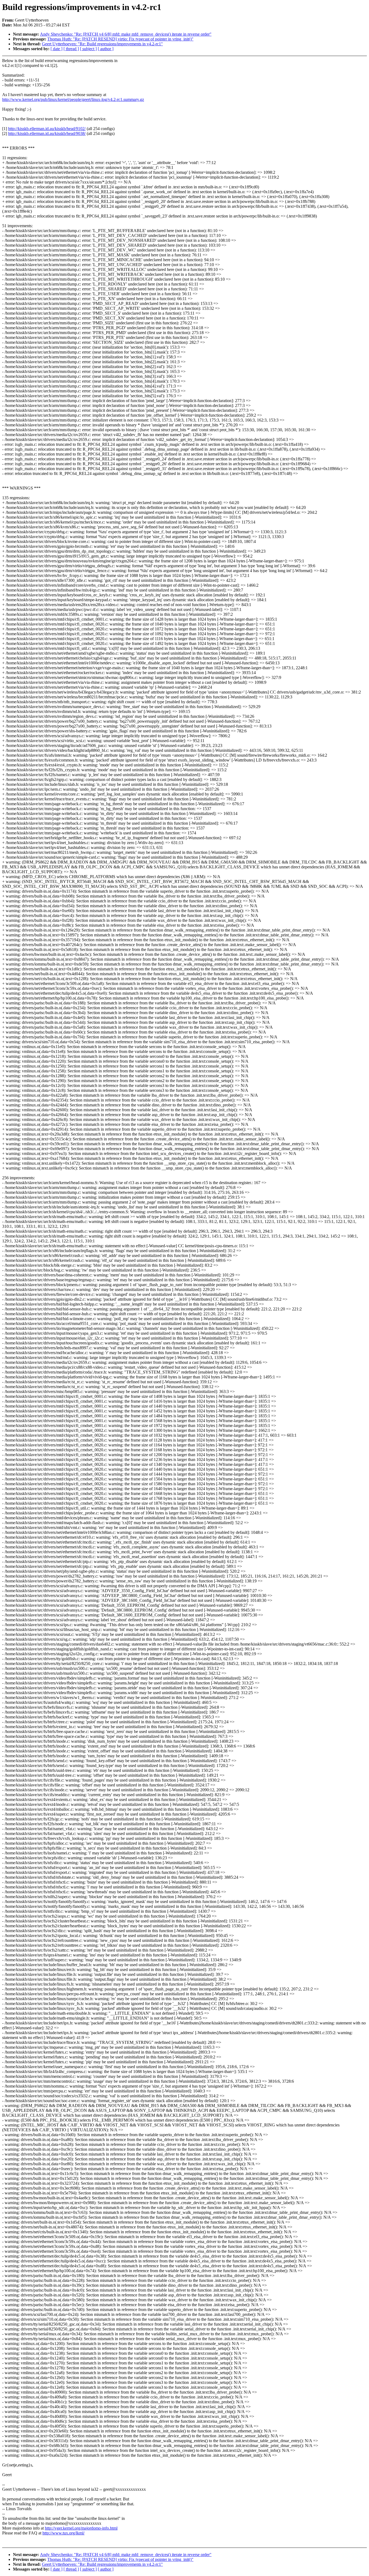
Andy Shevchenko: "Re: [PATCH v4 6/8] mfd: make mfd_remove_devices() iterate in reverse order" (126, 34)
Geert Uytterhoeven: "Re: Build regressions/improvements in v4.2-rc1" (102, 44)
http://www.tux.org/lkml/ (63, 2533)
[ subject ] (88, 49)
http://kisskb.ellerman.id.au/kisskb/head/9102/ (47, 129)
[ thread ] (71, 49)
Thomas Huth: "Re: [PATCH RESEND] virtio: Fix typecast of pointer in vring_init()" (120, 39)
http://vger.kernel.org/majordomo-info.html (81, 2528)
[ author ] (106, 49)
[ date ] (56, 49)
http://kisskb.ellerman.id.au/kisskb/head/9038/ (47, 133)
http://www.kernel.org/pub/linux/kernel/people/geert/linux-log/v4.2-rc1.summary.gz (73, 99)
